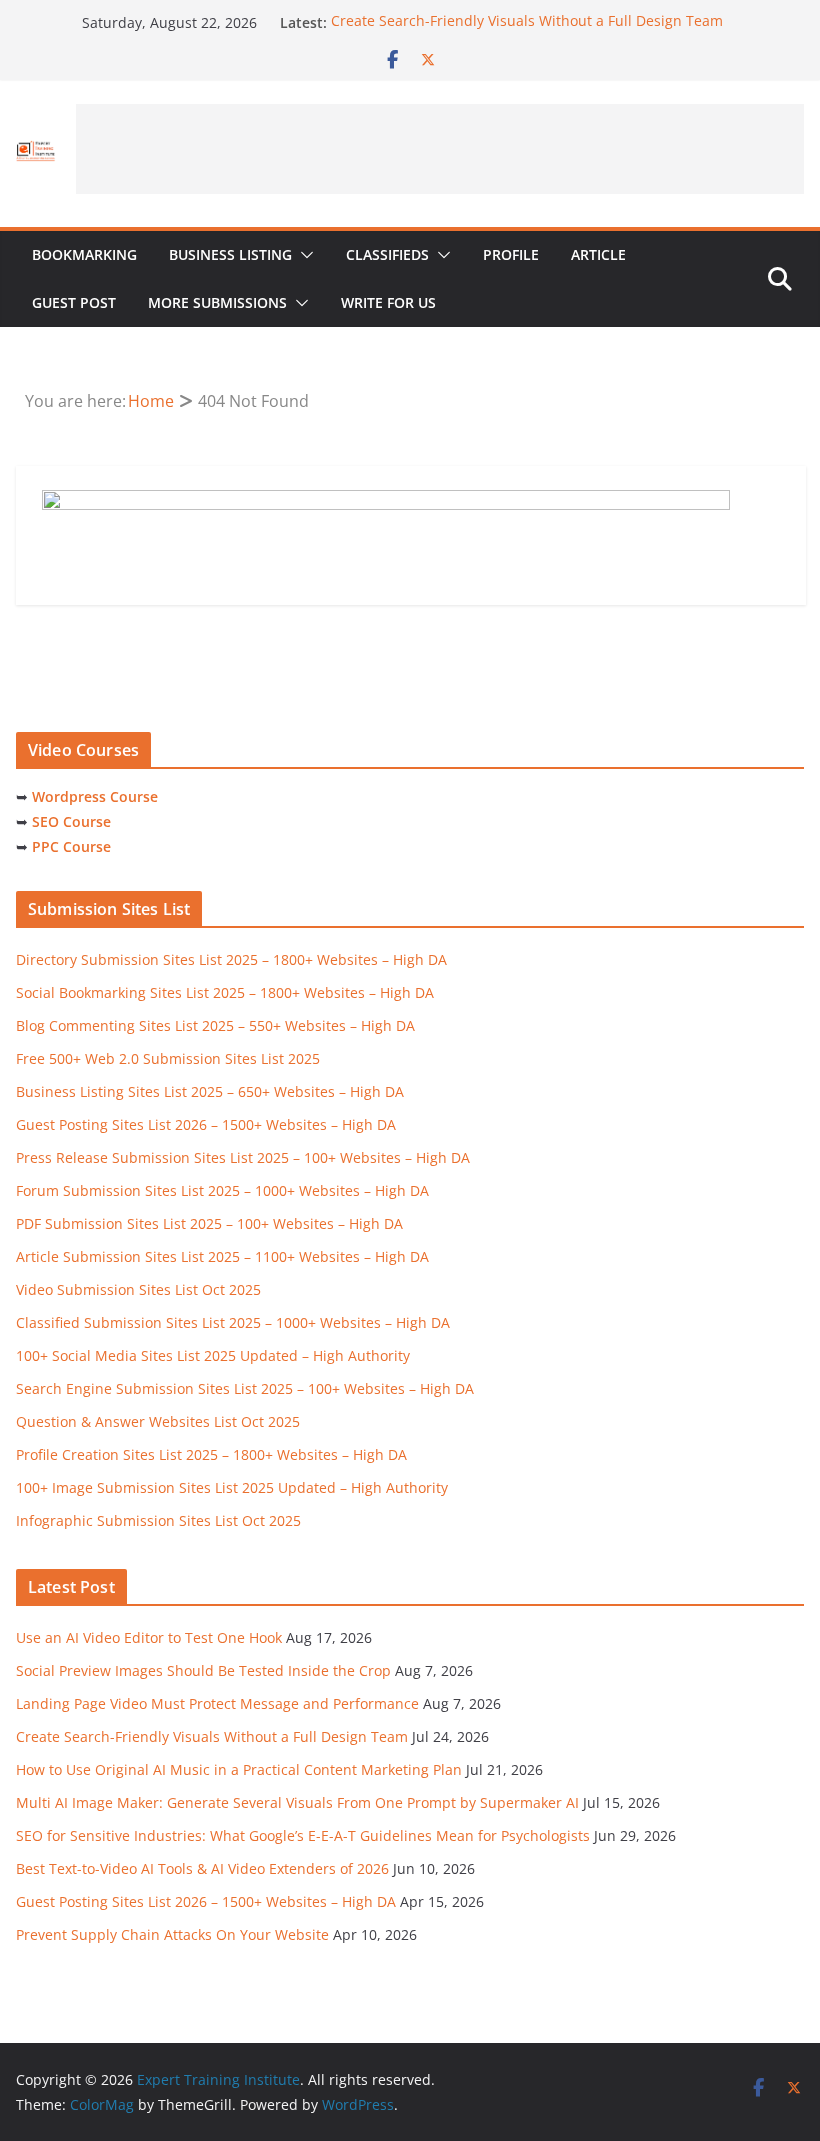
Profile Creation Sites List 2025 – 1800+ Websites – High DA (211, 1454)
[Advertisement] (440, 149)
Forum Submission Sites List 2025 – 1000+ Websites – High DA (222, 1190)
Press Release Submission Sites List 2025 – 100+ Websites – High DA (243, 1157)
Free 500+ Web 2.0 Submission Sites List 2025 (168, 1058)
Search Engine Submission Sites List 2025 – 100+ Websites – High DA (245, 1388)
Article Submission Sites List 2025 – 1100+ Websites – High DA (222, 1256)
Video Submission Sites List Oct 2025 (138, 1289)
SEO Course (71, 821)
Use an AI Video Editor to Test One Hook (149, 1637)
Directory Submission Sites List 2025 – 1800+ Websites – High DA (231, 959)
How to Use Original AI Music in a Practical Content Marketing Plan (239, 1769)
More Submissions (217, 302)
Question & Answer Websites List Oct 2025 (158, 1421)
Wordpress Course (95, 796)
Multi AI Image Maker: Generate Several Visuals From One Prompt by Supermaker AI (297, 1802)
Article (598, 254)
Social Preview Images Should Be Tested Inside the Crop (203, 1670)
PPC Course (71, 846)
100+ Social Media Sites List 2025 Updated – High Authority (213, 1355)
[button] (303, 255)
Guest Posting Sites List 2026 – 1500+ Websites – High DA (206, 1124)
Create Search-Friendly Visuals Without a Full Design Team (527, 22)
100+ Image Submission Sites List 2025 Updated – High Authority (232, 1487)
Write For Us (388, 302)
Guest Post (74, 302)
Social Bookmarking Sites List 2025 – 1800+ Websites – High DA (225, 992)
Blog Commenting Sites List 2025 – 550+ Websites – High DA (215, 1025)
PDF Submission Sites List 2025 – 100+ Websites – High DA (209, 1223)
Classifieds (387, 254)
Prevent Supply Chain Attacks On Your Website (172, 1934)
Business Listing (230, 254)
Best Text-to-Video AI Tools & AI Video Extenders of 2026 (202, 1868)
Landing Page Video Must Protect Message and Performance (217, 1703)
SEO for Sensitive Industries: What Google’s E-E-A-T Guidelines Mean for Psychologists (303, 1835)
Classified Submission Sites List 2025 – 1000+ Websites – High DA (233, 1322)
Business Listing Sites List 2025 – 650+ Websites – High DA (210, 1091)
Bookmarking (84, 254)
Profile (511, 254)
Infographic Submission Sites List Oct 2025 (158, 1520)
